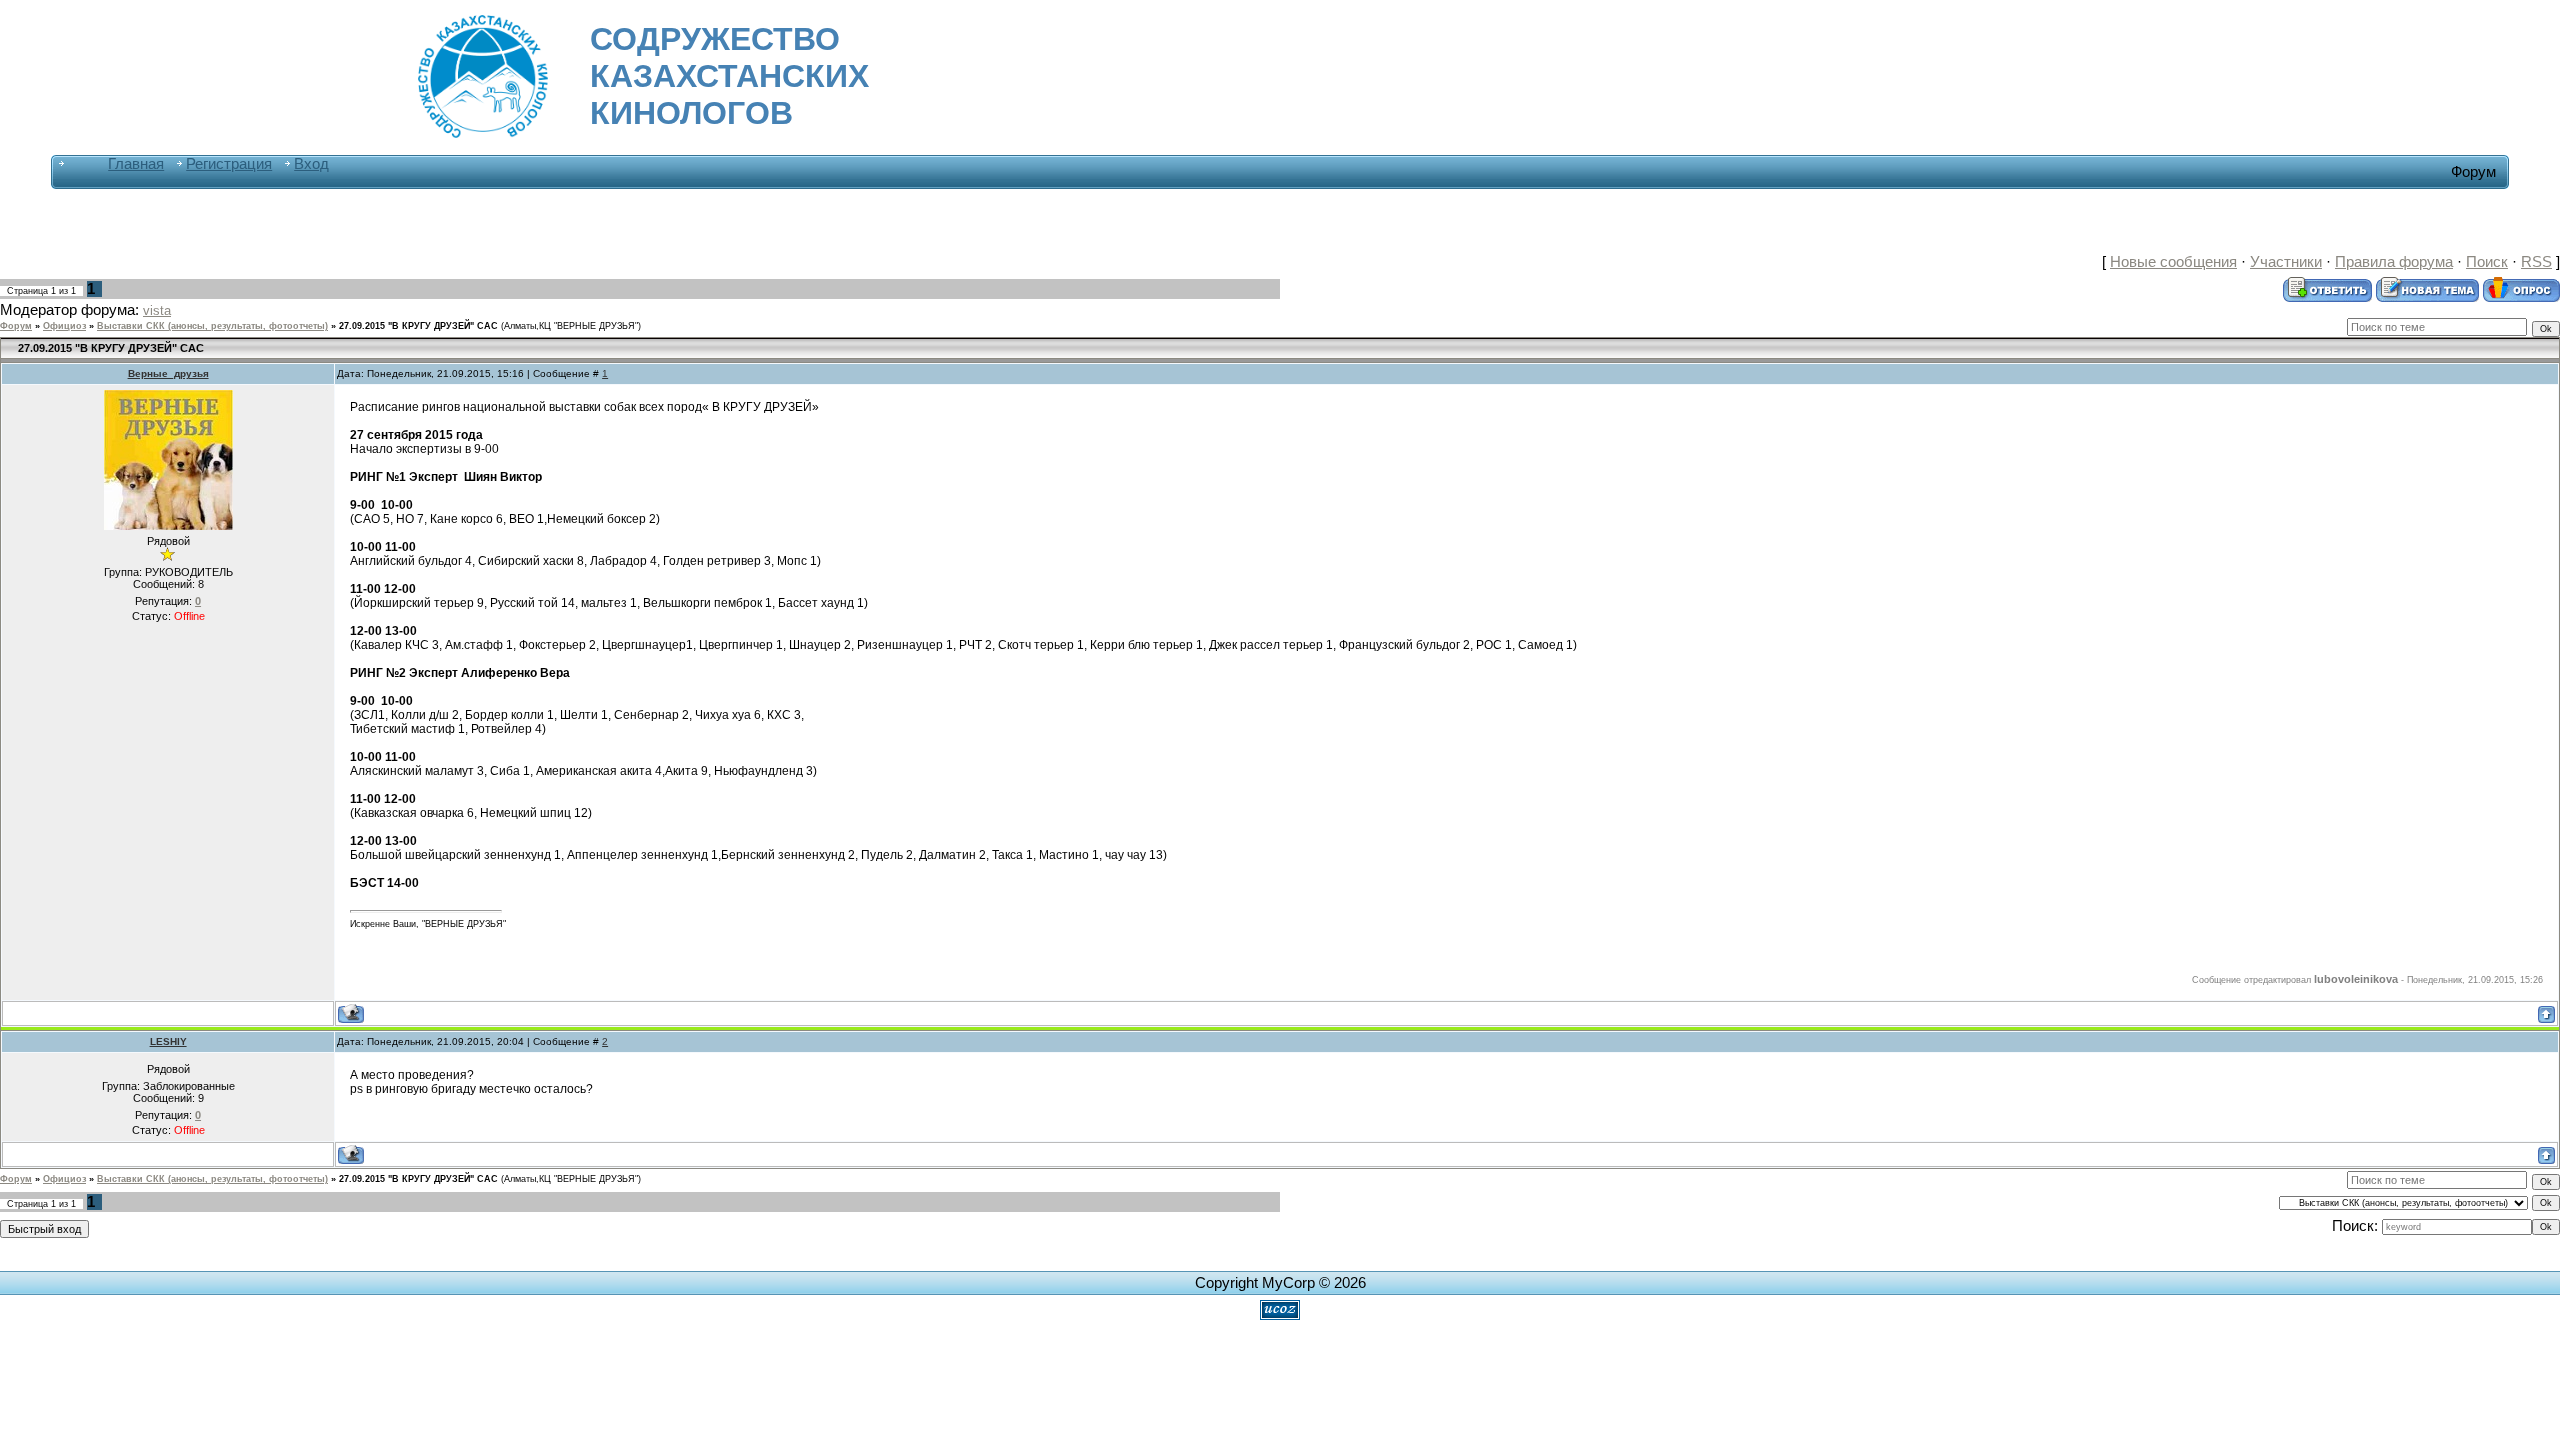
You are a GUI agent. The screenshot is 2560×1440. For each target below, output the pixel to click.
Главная (136, 164)
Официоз (64, 326)
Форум (16, 326)
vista (157, 310)
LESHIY (168, 1041)
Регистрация (229, 164)
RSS (2536, 262)
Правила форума (2394, 262)
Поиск (2487, 262)
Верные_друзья (168, 373)
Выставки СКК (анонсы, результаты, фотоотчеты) (212, 326)
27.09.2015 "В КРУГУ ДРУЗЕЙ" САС (418, 326)
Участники (2286, 262)
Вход (311, 164)
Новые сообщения (2173, 262)
